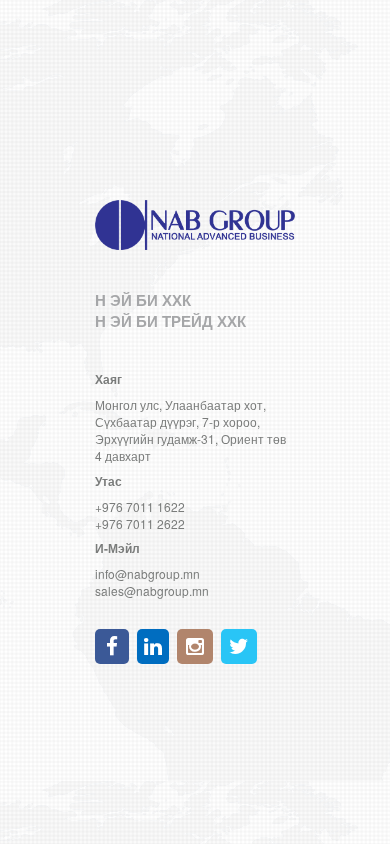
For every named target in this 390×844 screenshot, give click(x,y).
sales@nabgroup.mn (152, 590)
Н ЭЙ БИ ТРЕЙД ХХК (170, 321)
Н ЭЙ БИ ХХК (143, 300)
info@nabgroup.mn (147, 573)
